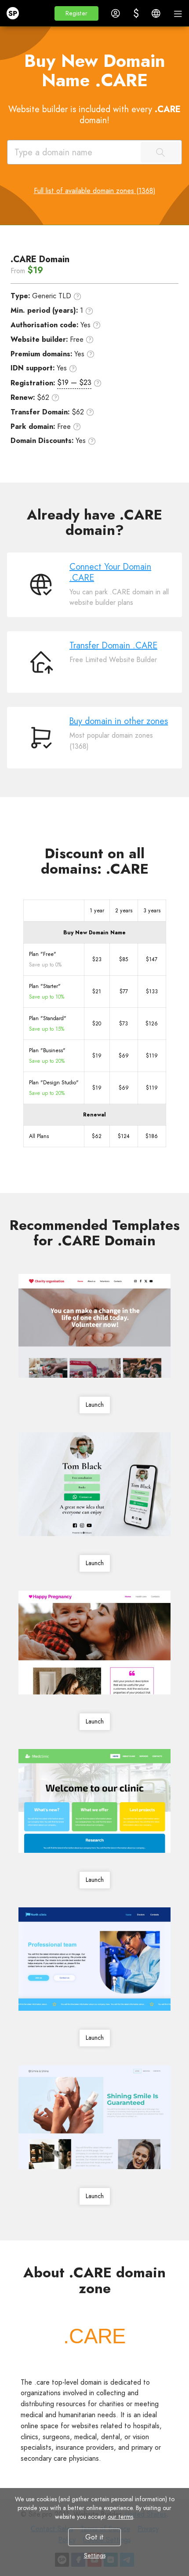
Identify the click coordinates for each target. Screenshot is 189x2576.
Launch (95, 1405)
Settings (95, 2555)
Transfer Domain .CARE (113, 646)
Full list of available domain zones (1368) (95, 191)
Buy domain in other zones (119, 721)
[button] (76, 13)
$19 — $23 (74, 382)
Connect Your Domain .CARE (110, 572)
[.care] (94, 2336)
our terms (120, 2517)
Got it (94, 2537)
